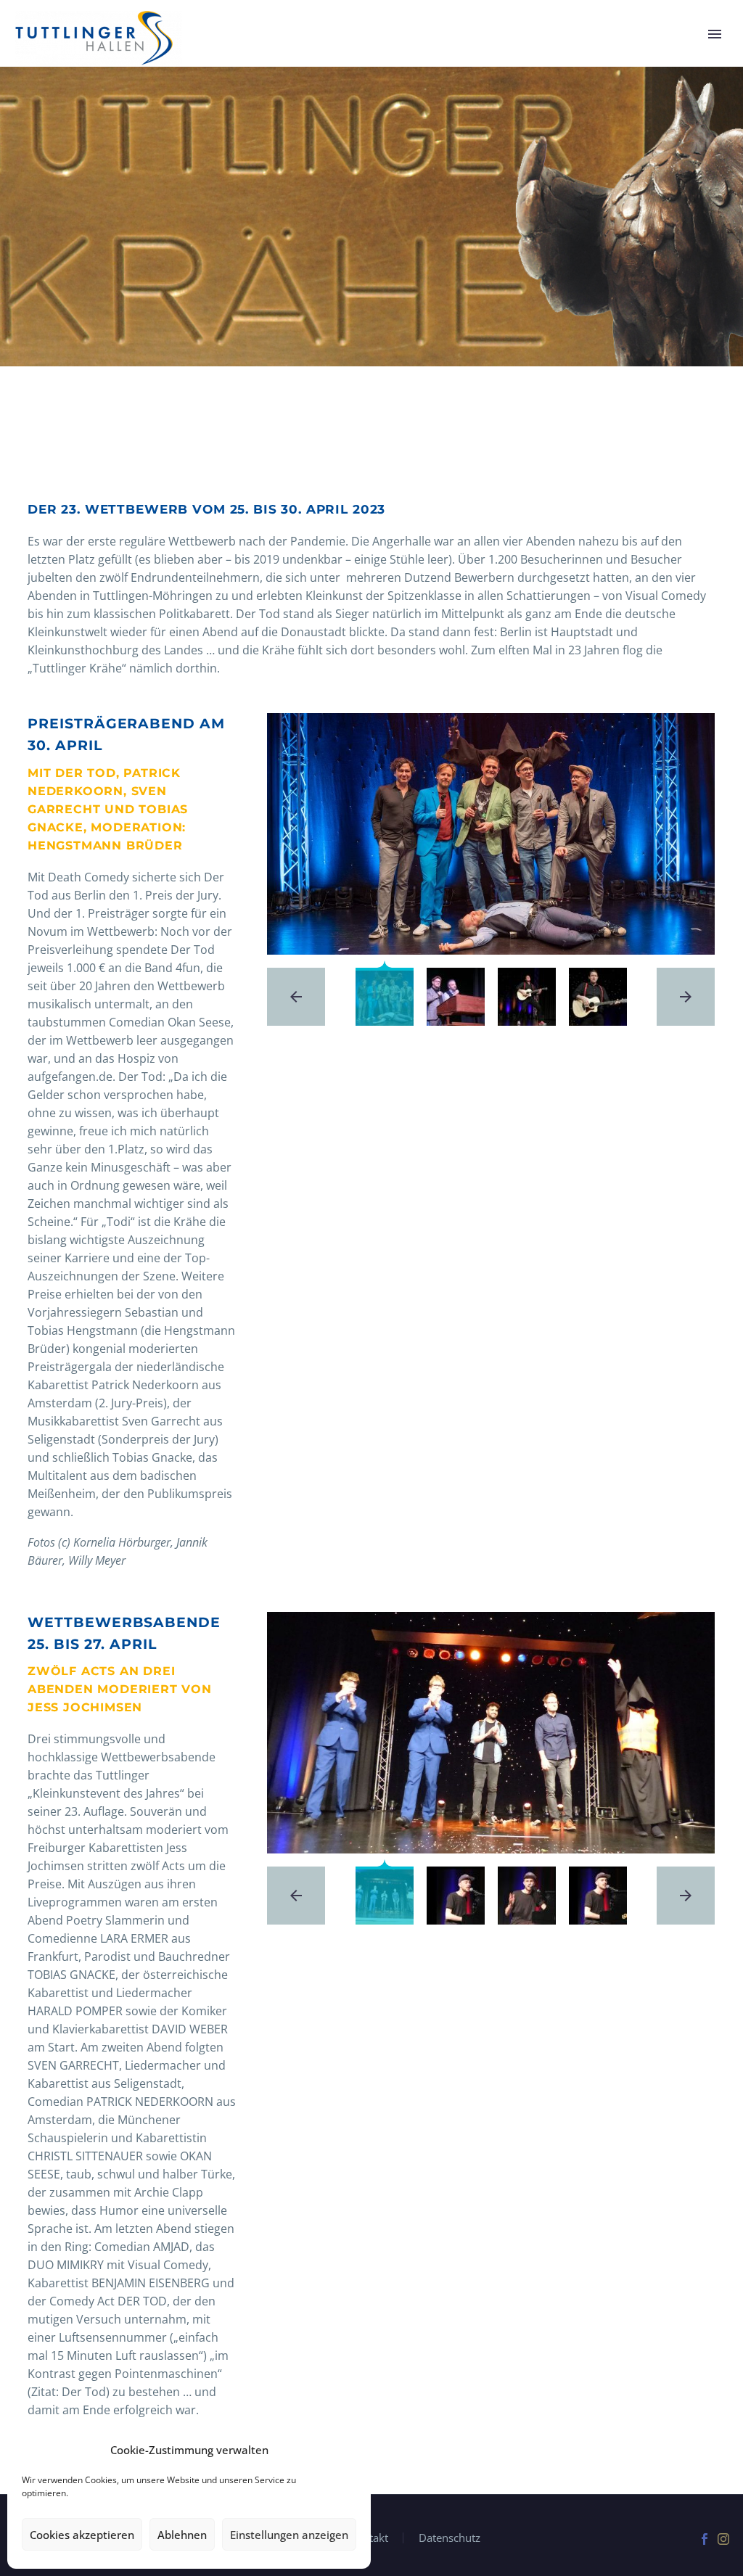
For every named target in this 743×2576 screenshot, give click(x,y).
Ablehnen (182, 2535)
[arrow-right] (686, 997)
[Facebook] (705, 2539)
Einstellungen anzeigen (289, 2535)
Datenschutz (450, 2538)
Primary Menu (715, 34)
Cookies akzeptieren (82, 2535)
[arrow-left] (296, 997)
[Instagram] (723, 2539)
